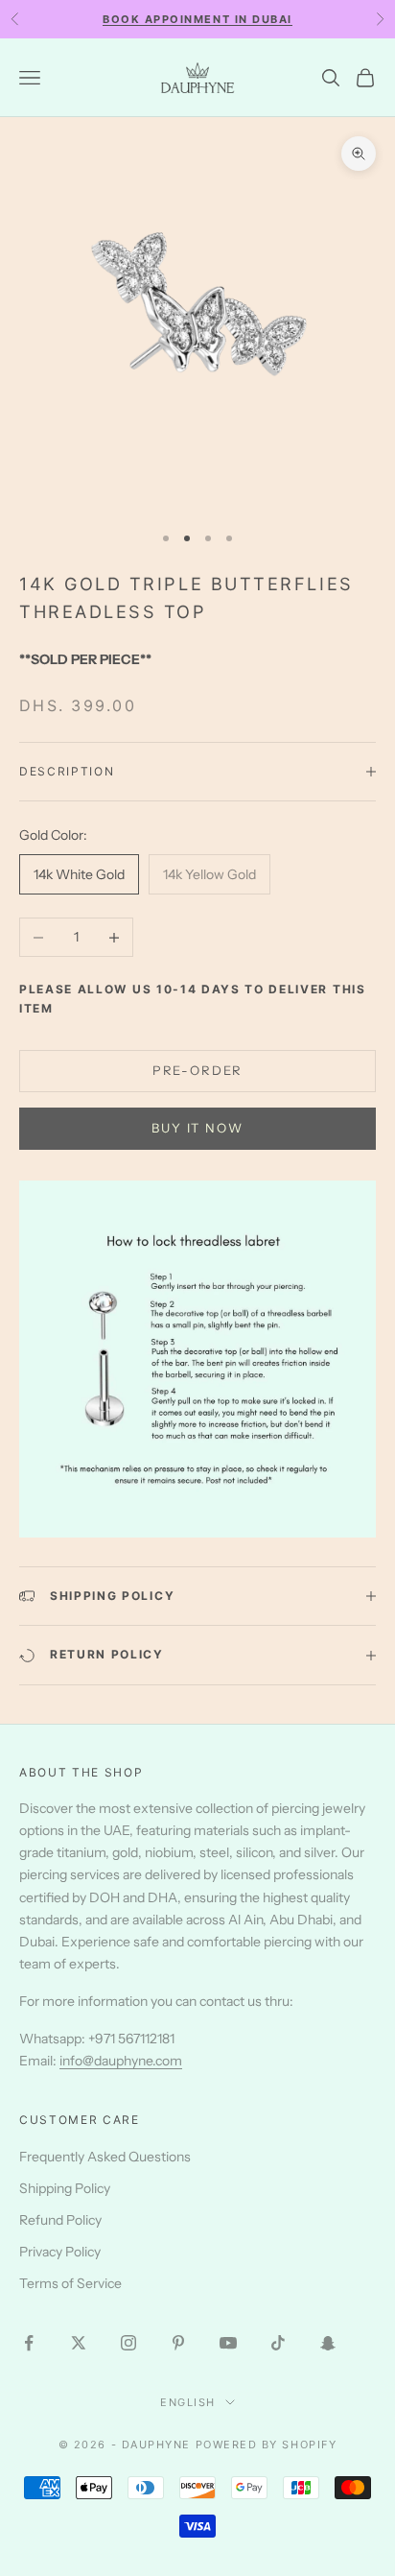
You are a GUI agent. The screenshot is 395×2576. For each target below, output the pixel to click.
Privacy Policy (60, 2252)
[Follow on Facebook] (29, 2343)
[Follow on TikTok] (278, 2343)
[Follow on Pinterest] (178, 2343)
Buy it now (197, 1128)
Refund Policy (60, 2220)
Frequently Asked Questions (105, 2157)
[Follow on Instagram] (128, 2343)
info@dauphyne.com (121, 2061)
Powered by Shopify (267, 2445)
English (188, 2402)
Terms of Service (70, 2283)
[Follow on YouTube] (228, 2343)
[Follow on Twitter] (79, 2343)
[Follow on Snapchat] (328, 2343)
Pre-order (197, 1070)
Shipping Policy (65, 2188)
